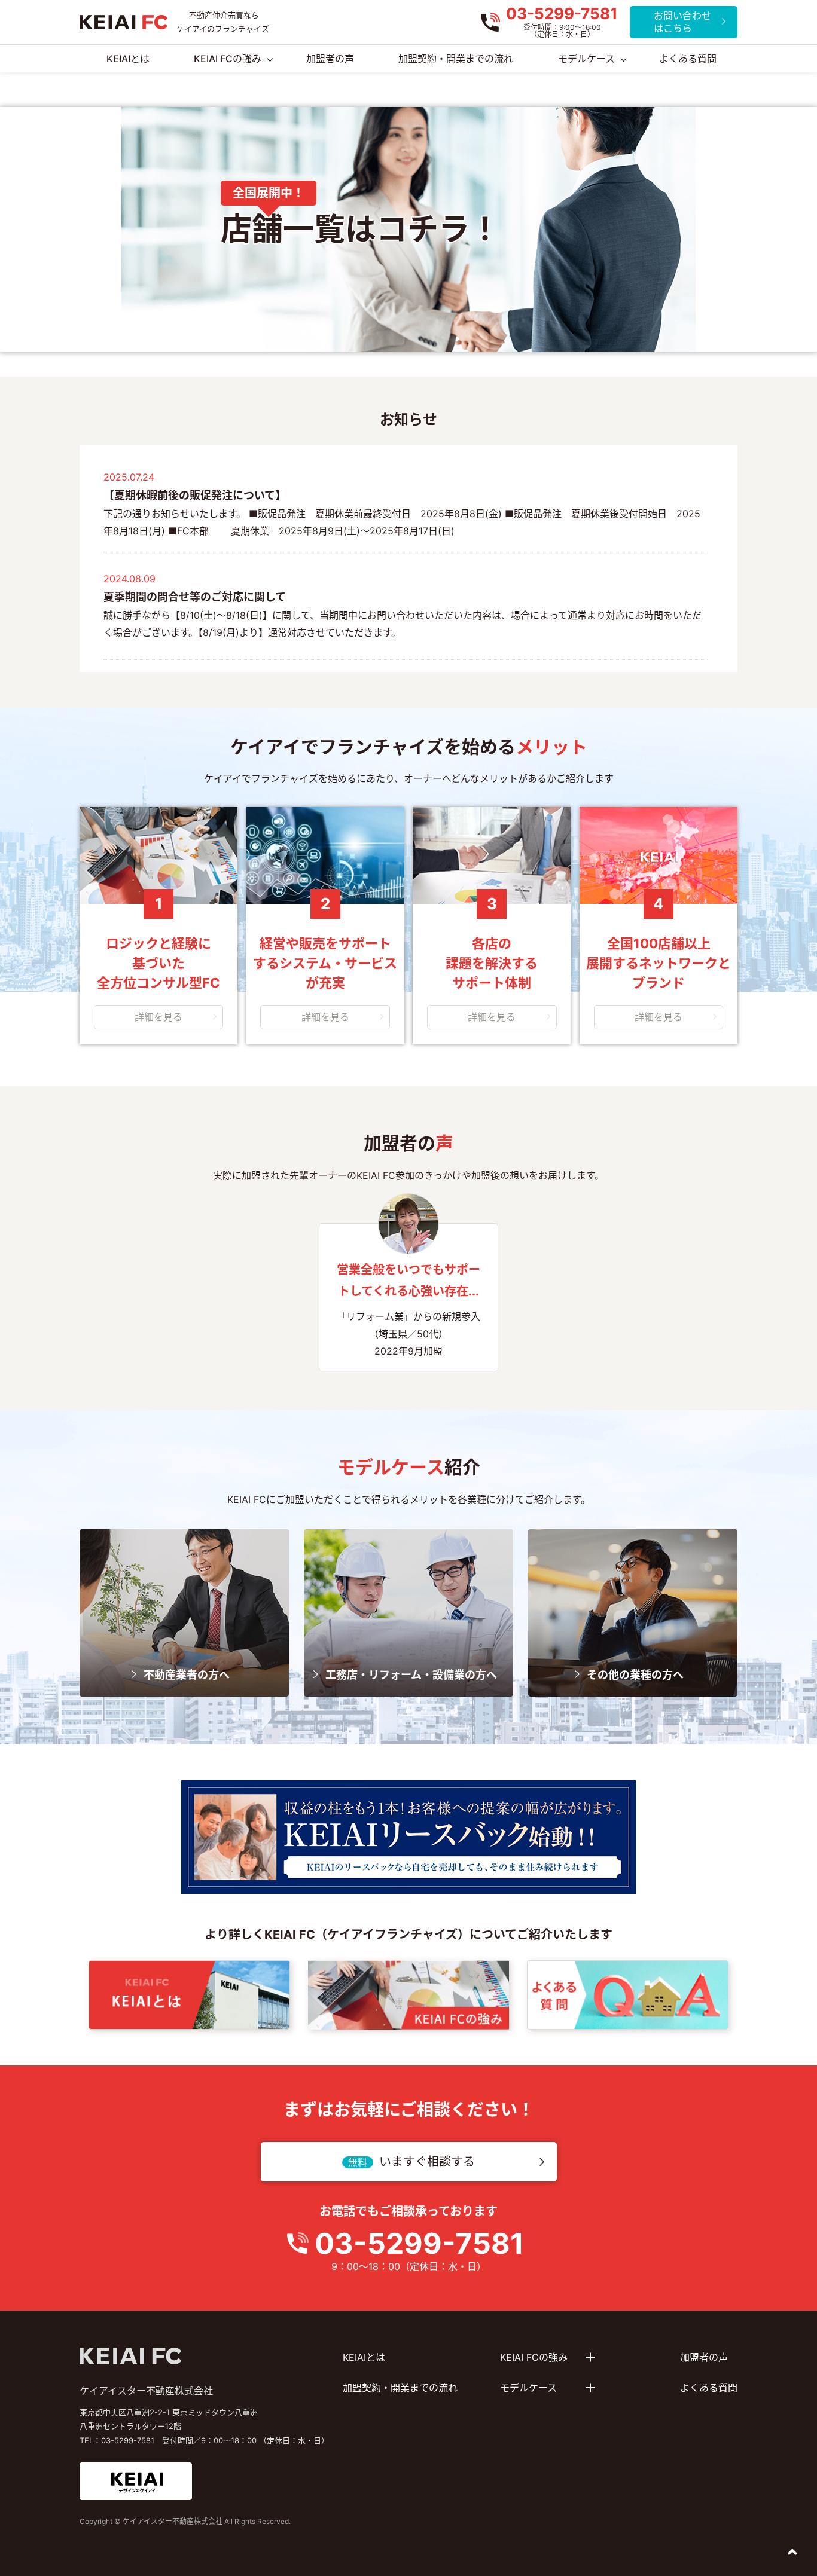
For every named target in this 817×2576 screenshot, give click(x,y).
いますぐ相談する (427, 2162)
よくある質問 (709, 2388)
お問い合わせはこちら (682, 22)
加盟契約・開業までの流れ (400, 2388)
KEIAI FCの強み (228, 59)
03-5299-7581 (419, 2243)
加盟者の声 (704, 2357)
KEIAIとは (364, 2357)
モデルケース (586, 59)
